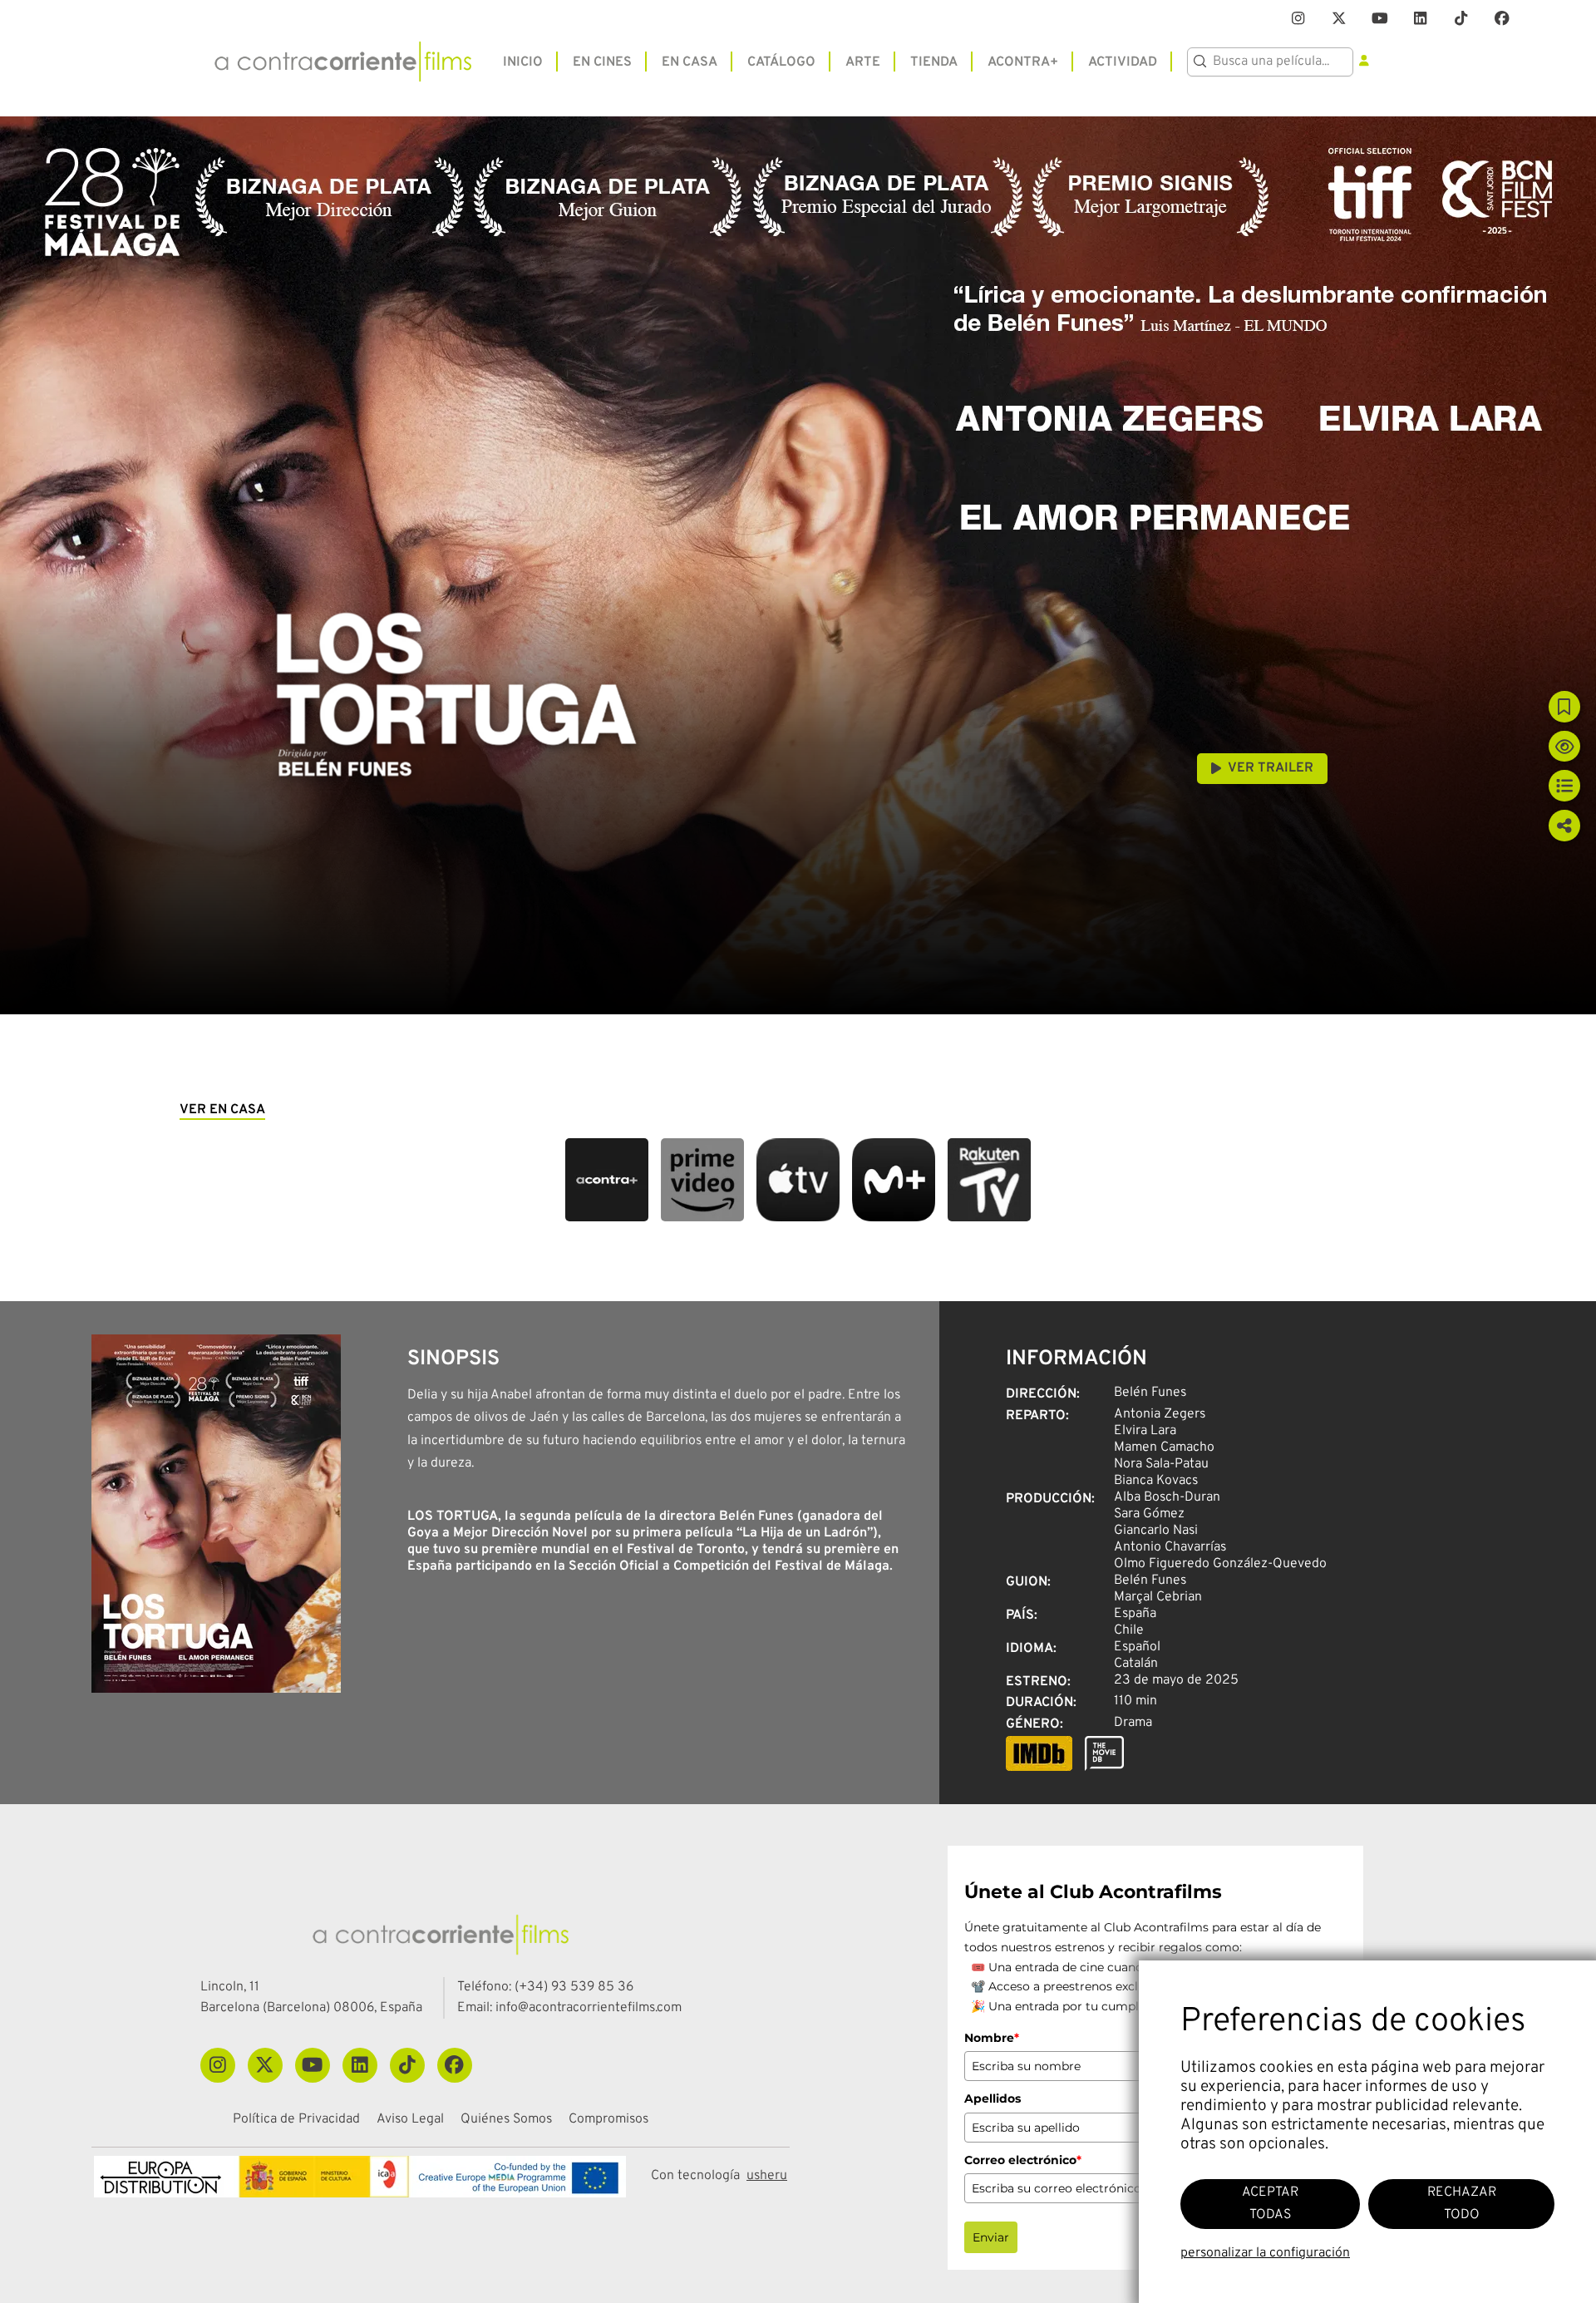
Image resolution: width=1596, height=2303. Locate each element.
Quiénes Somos (506, 2120)
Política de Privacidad (296, 2120)
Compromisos (608, 2120)
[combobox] (1270, 62)
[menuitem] (523, 61)
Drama (1133, 1723)
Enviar (991, 2237)
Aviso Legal (410, 2120)
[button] (607, 1180)
